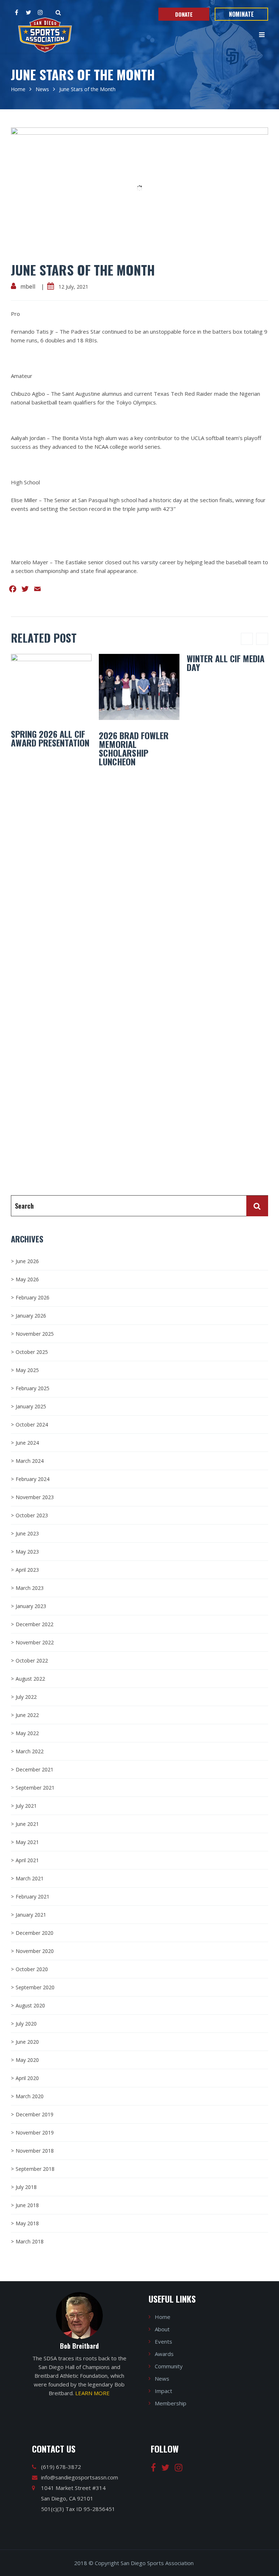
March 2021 (30, 1878)
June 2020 (27, 2042)
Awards (164, 2354)
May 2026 (27, 1279)
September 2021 (35, 1788)
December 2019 (35, 2114)
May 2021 (27, 1842)
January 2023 (31, 1606)
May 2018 (27, 2223)
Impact (163, 2391)
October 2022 (32, 1661)
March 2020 (30, 2096)
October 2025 (32, 1352)
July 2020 (26, 2024)
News (42, 89)
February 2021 (33, 1897)
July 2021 (26, 1806)
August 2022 (30, 1679)
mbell (28, 286)
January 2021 (31, 1915)
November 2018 (35, 2151)
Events (163, 2341)
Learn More (92, 2393)
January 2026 (31, 1316)
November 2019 (35, 2133)
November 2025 (35, 1334)
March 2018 (30, 2241)
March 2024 (30, 1461)
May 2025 (27, 1370)
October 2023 (32, 1515)
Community (169, 2366)
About (162, 2329)
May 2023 (27, 1552)
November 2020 (35, 1951)
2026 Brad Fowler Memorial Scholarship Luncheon (134, 748)
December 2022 (35, 1624)
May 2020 (27, 2060)
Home (18, 89)
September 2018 (35, 2169)
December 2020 (35, 1933)
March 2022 (30, 1751)
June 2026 (27, 1261)
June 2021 (27, 1824)
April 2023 (27, 1570)
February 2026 (33, 1297)
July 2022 (26, 1697)
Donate (184, 14)
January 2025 (31, 1406)
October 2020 (32, 1969)
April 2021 (27, 1860)
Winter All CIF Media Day (226, 663)
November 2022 (35, 1642)
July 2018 (26, 2187)
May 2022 (27, 1733)
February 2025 (33, 1388)
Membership (171, 2403)
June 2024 (27, 1443)
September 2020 (35, 1987)
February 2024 (33, 1479)
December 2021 (35, 1769)
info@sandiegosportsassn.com (80, 2477)
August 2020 (30, 2005)
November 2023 (35, 1497)
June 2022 (27, 1715)
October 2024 (32, 1425)
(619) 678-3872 (61, 2467)
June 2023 (27, 1533)
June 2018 (27, 2205)
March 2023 (30, 1588)
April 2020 (27, 2078)
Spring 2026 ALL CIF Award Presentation (50, 738)
